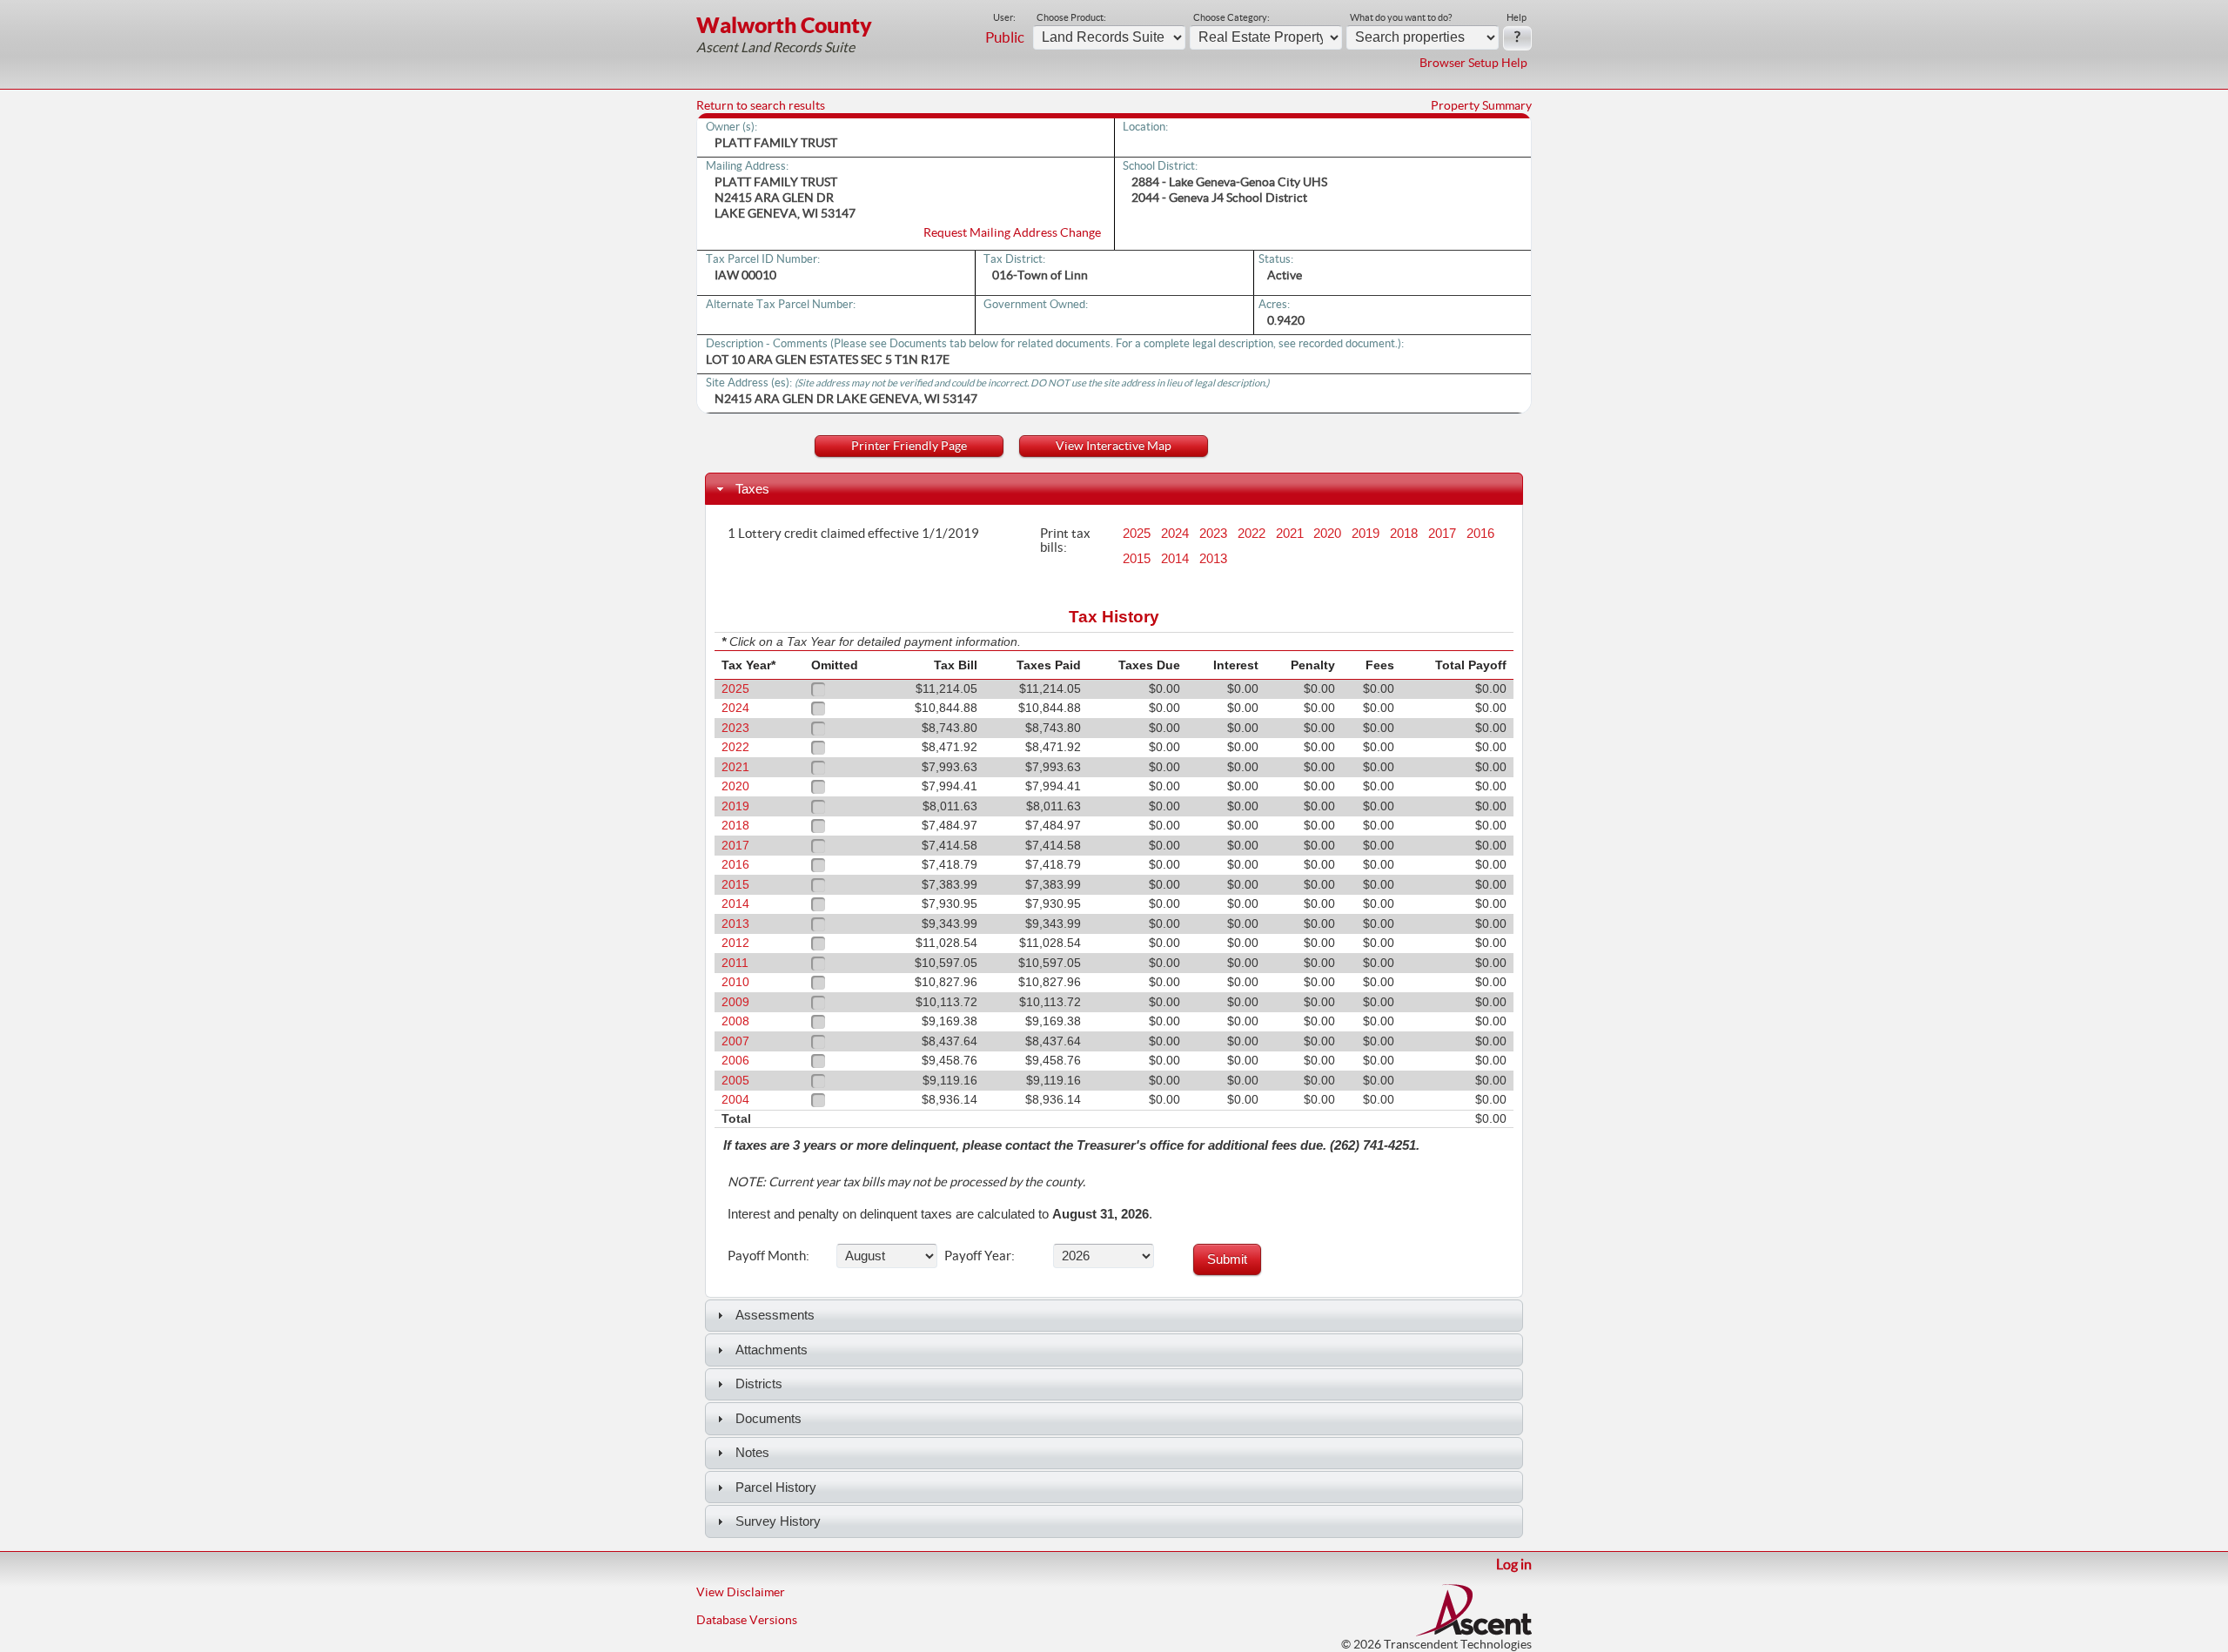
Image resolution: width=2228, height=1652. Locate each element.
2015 (1137, 559)
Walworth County (784, 25)
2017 (1442, 534)
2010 (735, 982)
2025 (1137, 534)
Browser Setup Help (1473, 63)
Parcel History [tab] (776, 1487)
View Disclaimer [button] (741, 1592)
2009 (735, 1002)
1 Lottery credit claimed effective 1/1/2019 (853, 533)
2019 (1366, 534)
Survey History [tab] (778, 1521)
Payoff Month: (768, 1255)
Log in (1514, 1564)
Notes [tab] (752, 1452)
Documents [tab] (768, 1418)
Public (1005, 37)
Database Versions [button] (747, 1620)
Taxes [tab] (752, 489)
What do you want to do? (1401, 17)
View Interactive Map (1114, 446)
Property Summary (1481, 105)
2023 (1213, 534)
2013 (1213, 559)
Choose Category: (1231, 17)
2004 (735, 1100)
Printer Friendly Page (909, 446)
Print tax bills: (1065, 540)
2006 (735, 1061)
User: (1004, 17)
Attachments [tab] (772, 1350)
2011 (735, 963)
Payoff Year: (980, 1255)
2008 (735, 1021)
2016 (1480, 534)
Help (1517, 17)
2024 (1175, 534)
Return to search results (761, 105)
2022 (1252, 534)
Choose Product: (1071, 17)
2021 (1290, 534)
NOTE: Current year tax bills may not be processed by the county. (906, 1182)
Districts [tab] (759, 1383)
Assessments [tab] (775, 1315)
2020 (1327, 534)
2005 (735, 1081)
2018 (1404, 534)
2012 (735, 943)
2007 (735, 1041)
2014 (1175, 559)
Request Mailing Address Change (1012, 232)
